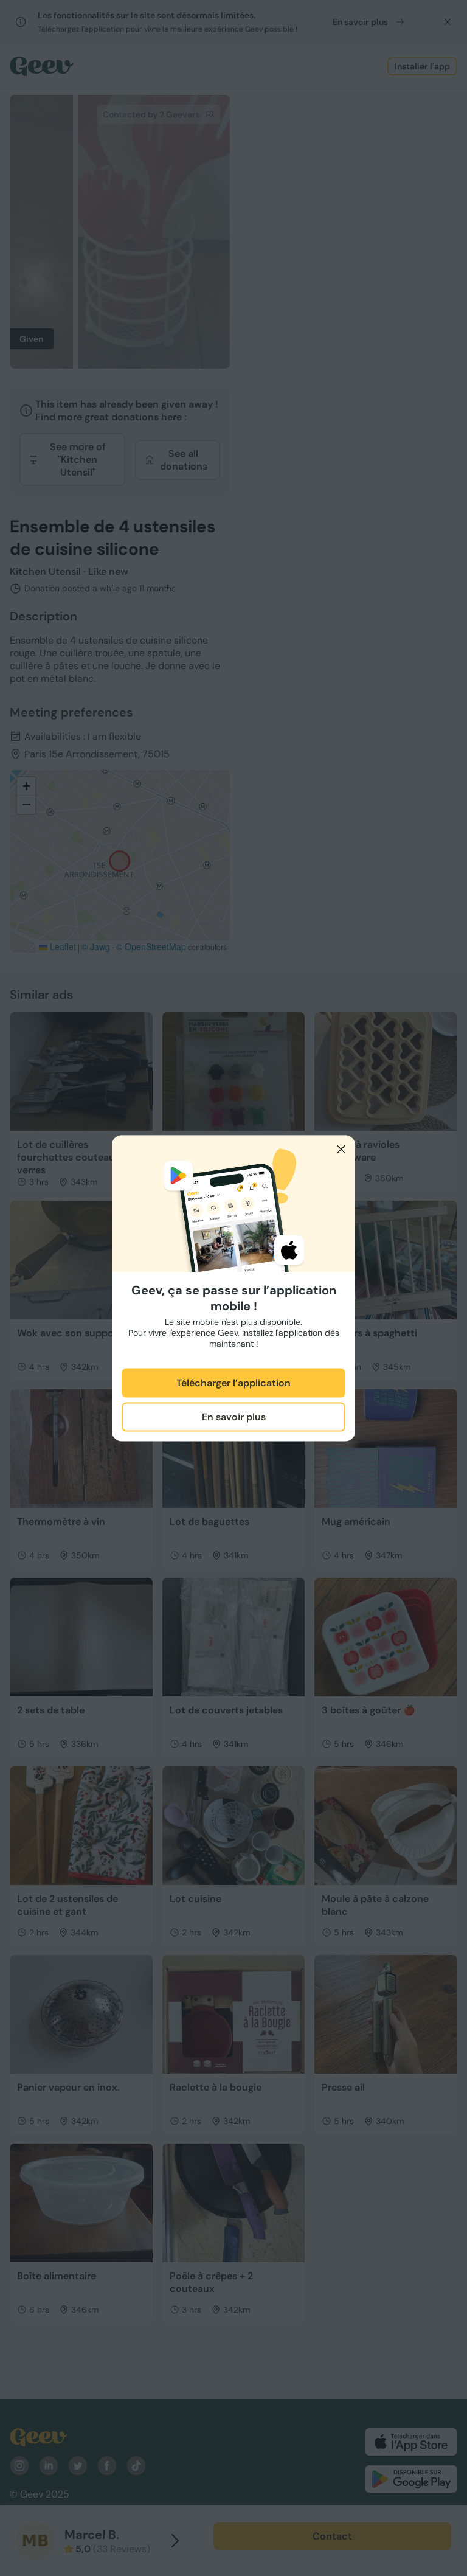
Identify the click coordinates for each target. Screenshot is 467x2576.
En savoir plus (234, 1417)
